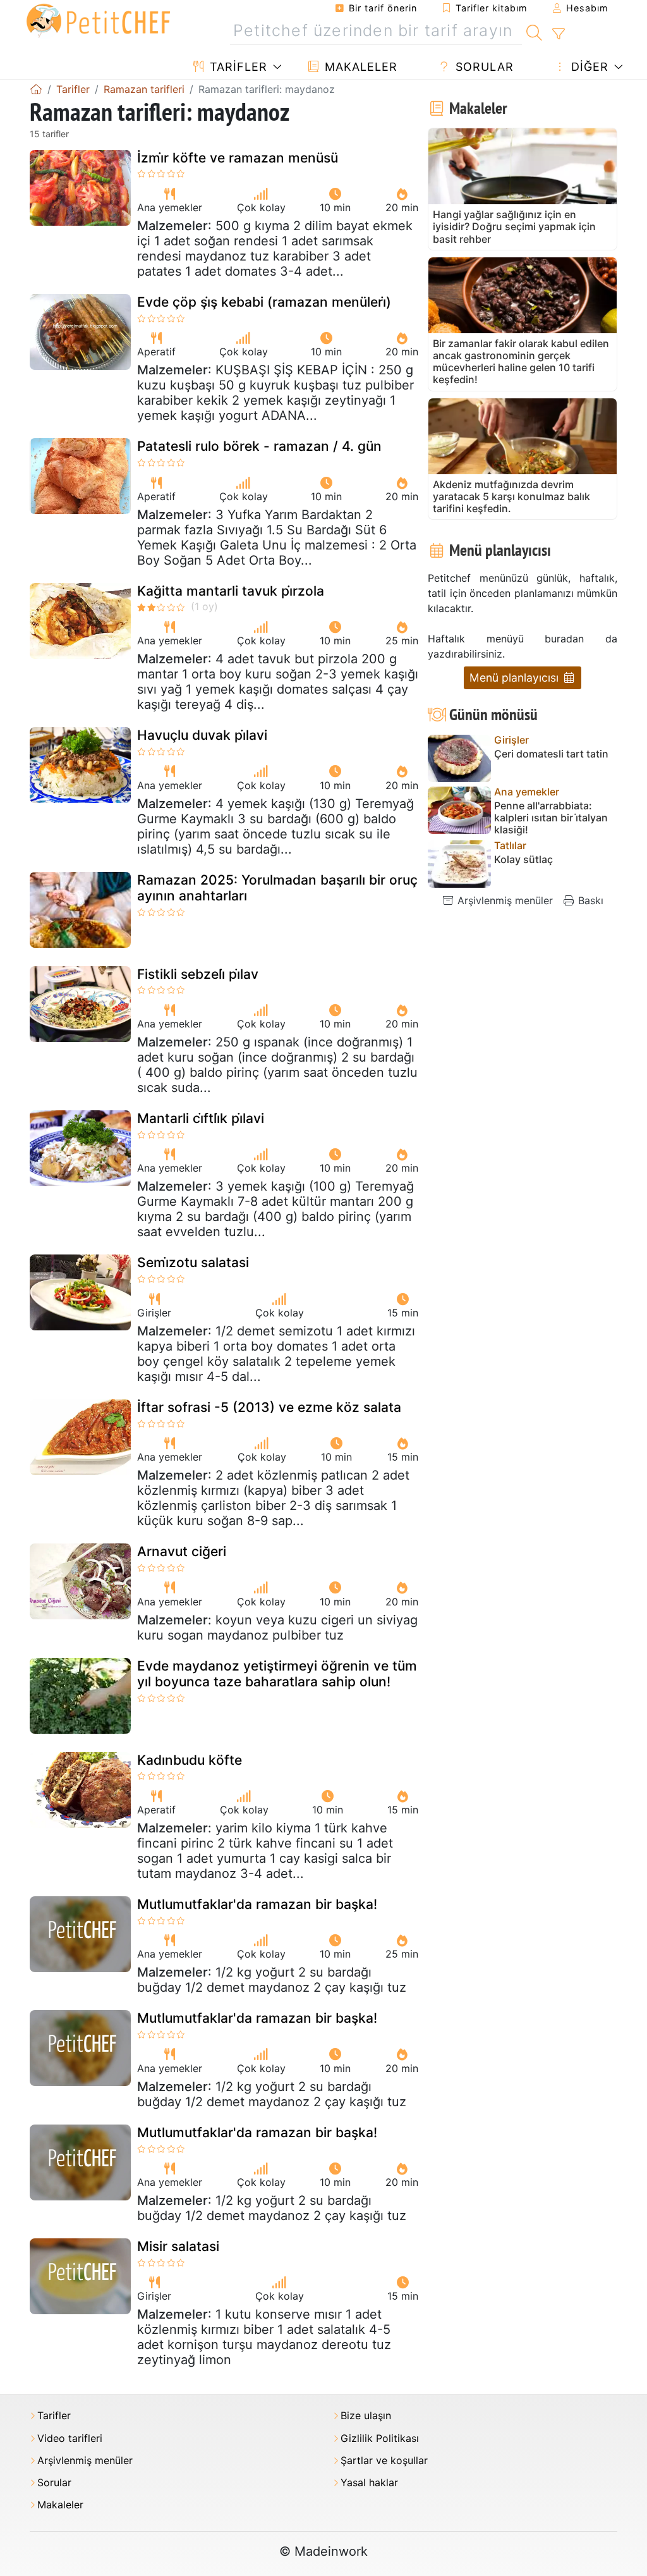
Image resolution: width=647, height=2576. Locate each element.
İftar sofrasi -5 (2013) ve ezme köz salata (269, 1407)
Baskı (589, 900)
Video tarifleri (70, 2438)
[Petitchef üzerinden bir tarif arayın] (534, 31)
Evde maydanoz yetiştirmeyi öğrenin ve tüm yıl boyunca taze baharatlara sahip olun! (277, 1674)
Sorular (483, 67)
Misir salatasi (178, 2246)
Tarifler (237, 67)
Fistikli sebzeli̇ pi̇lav (198, 974)
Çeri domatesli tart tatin (551, 754)
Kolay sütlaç (523, 860)
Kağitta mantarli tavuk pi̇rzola (231, 591)
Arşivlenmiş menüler (504, 900)
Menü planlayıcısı (516, 678)
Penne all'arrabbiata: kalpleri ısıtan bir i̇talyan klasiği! (551, 818)
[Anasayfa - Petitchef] (36, 89)
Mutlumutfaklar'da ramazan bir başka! (257, 1904)
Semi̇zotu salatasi (193, 1262)
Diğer (588, 67)
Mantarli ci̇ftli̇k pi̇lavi (201, 1118)
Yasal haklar (369, 2483)
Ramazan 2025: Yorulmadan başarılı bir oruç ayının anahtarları (277, 888)
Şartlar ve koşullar (384, 2461)
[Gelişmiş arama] (558, 34)
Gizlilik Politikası (380, 2438)
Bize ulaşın (366, 2416)
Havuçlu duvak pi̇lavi (202, 735)
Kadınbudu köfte (190, 1760)
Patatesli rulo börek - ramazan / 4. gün (259, 446)
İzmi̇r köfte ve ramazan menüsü (238, 158)
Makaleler (359, 67)
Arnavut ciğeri (182, 1551)
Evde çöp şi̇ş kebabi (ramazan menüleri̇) (264, 302)
